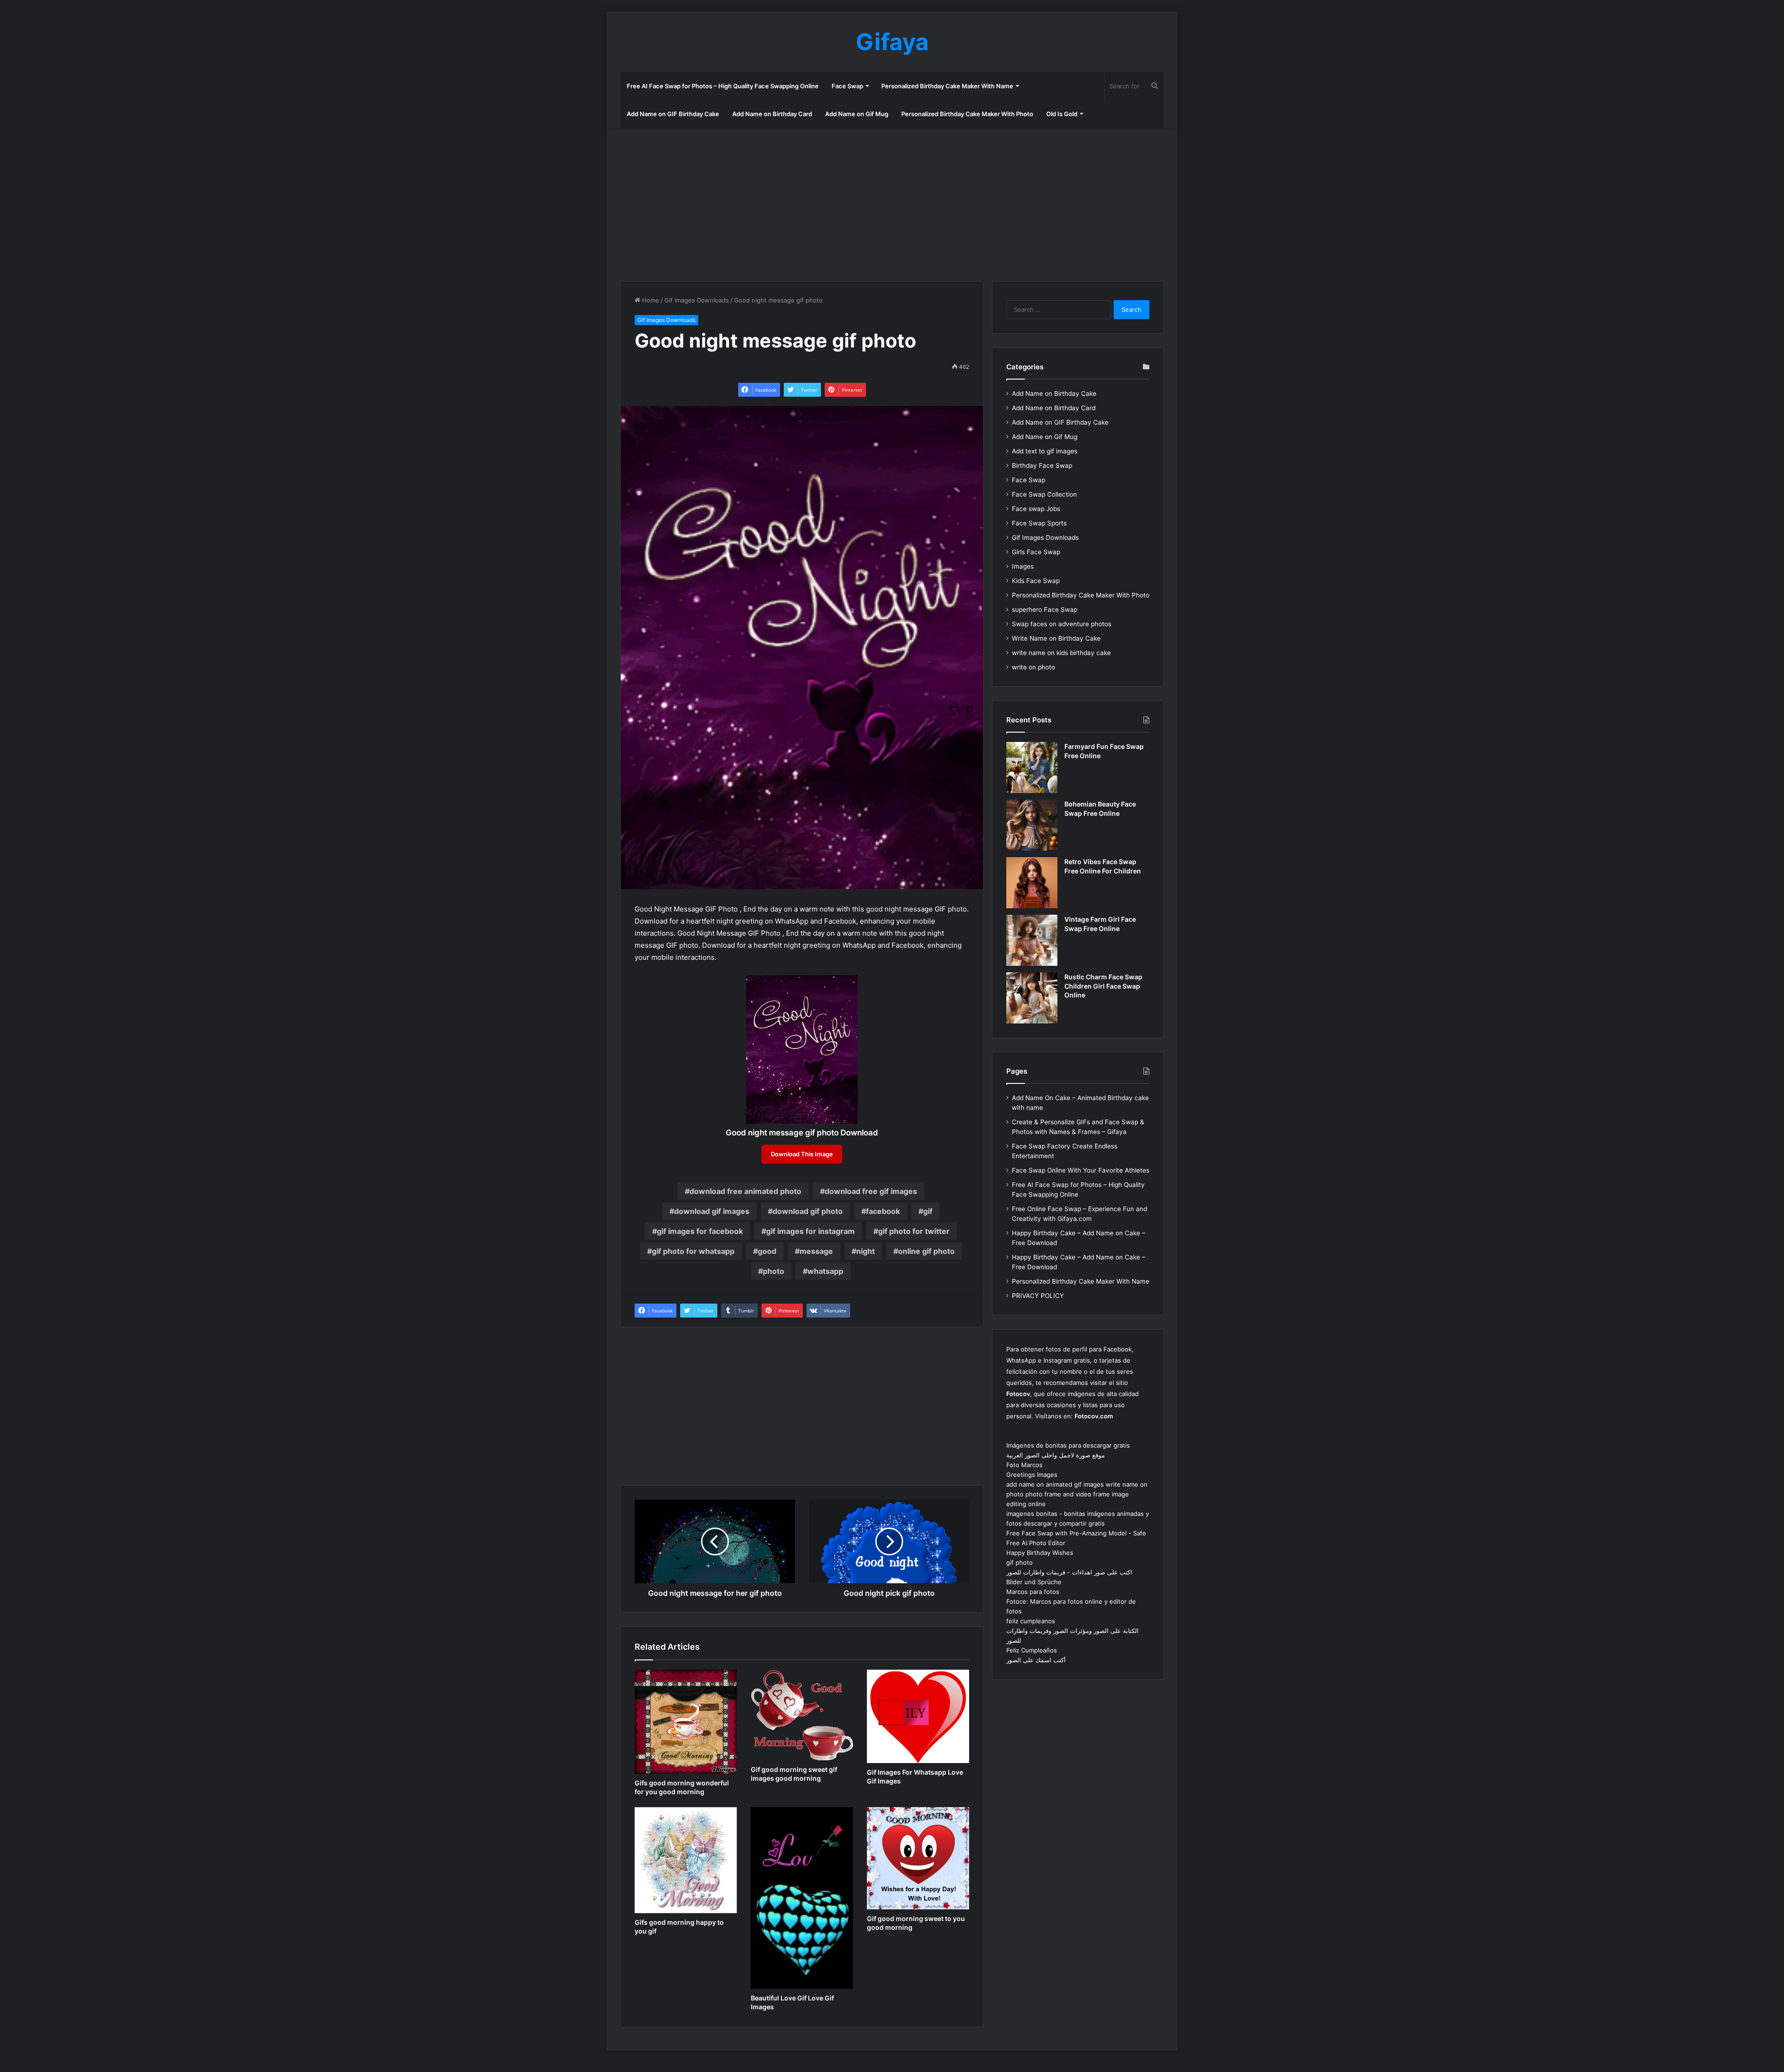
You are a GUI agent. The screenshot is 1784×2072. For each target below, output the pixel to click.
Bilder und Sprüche (1034, 1582)
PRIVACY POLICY (1038, 1296)
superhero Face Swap (1045, 610)
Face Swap (847, 86)
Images (1023, 566)
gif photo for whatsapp (693, 1251)
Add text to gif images (1045, 451)
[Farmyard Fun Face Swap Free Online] (1032, 767)
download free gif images (871, 1191)
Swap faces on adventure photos (1062, 624)
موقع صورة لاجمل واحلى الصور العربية (1056, 1455)
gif (928, 1211)
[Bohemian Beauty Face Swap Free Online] (1032, 825)
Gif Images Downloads (697, 300)
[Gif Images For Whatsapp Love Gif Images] (918, 1716)
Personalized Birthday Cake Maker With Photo (967, 114)
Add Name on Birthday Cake (1054, 393)
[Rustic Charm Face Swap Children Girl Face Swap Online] (1032, 998)
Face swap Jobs (1036, 509)
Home (650, 300)
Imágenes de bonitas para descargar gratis (1068, 1445)
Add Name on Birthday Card (772, 114)
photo (774, 1271)
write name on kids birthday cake (1061, 653)
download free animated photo (745, 1191)
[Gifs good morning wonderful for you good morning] (686, 1722)
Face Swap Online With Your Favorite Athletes (1081, 1170)
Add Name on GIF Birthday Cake (673, 114)
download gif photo (808, 1211)
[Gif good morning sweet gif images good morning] (802, 1715)
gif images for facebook (700, 1231)
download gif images (712, 1211)
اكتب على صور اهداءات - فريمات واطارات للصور (1069, 1572)
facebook (883, 1211)
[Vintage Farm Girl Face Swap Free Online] (1032, 940)
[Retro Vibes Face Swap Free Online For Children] (1032, 883)
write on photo (1033, 667)
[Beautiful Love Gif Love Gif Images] (802, 1898)
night (866, 1251)
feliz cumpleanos (1031, 1621)
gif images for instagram (810, 1231)
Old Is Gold (1062, 114)
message (816, 1251)
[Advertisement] (892, 202)
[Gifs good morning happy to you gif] (686, 1860)
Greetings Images (1032, 1475)
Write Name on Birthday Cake (1056, 638)
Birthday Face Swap (1042, 466)
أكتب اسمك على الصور (1036, 1660)
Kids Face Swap (1036, 581)
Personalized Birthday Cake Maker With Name (947, 86)
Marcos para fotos (1033, 1592)
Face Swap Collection (1044, 494)
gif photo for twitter (914, 1231)
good (767, 1251)
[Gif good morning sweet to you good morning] (918, 1858)
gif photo (1020, 1562)
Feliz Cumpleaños (1032, 1650)
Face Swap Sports (1039, 523)
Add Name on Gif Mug (857, 114)
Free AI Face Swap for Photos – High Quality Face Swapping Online (723, 86)
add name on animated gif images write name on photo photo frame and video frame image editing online (1077, 1494)
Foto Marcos (1024, 1465)
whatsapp (825, 1271)
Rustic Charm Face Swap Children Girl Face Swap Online (1103, 986)
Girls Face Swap (1036, 552)
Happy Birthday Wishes (1040, 1553)
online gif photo (926, 1251)
